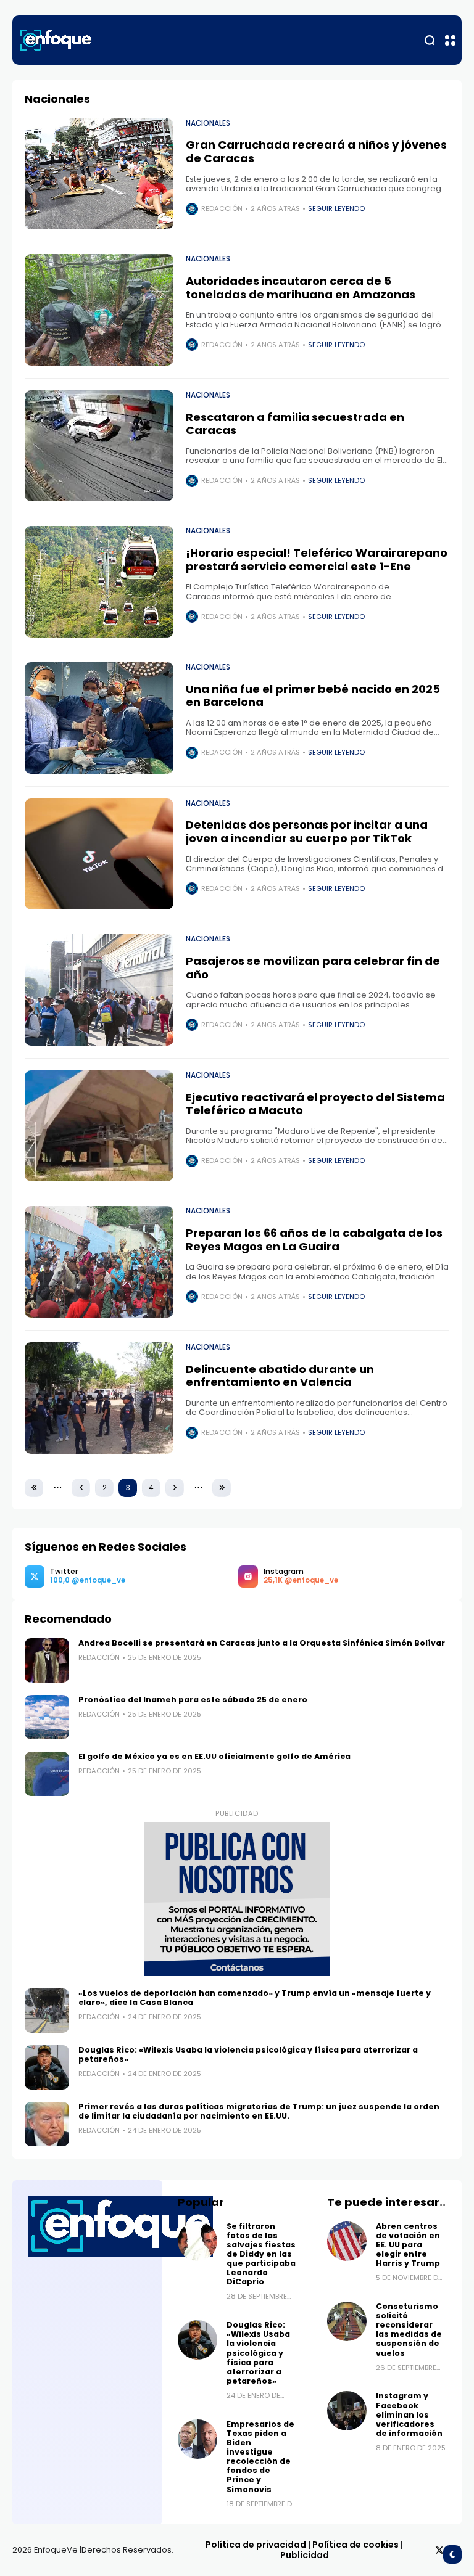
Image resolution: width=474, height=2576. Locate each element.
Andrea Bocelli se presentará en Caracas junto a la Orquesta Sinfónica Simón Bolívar (262, 1643)
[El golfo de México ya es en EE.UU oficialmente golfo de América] (47, 1774)
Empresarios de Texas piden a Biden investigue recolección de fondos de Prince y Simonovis (260, 2457)
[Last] (222, 1488)
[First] (34, 1488)
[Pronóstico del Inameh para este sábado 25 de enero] (47, 1717)
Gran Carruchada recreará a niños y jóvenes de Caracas (316, 151)
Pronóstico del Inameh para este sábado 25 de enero (194, 1700)
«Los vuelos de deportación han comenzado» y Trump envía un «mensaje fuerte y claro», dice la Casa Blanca (255, 1998)
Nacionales (208, 123)
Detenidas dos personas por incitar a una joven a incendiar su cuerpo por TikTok (307, 831)
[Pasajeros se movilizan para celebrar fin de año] (99, 990)
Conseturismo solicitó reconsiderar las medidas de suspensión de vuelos (409, 2330)
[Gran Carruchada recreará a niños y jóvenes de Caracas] (99, 174)
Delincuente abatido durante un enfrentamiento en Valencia (280, 1376)
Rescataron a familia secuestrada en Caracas (295, 424)
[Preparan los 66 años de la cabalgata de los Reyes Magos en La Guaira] (99, 1262)
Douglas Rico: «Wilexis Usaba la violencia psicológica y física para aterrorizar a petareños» (248, 2054)
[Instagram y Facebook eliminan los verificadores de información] (347, 2411)
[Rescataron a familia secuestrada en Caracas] (99, 446)
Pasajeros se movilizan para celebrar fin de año (313, 968)
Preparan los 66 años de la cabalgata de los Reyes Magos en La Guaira (314, 1240)
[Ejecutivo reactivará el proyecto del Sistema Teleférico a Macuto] (99, 1126)
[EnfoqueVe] (56, 40)
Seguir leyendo (336, 208)
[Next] (175, 1488)
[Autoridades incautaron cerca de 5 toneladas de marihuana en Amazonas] (99, 310)
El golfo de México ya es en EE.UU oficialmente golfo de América (214, 1756)
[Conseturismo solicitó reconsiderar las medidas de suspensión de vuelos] (347, 2321)
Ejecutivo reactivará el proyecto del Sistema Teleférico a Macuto (315, 1104)
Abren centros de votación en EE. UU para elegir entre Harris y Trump (408, 2245)
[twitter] (439, 2550)
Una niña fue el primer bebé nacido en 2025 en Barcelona (313, 696)
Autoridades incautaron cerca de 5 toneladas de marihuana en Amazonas (301, 288)
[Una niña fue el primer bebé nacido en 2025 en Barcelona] (99, 718)
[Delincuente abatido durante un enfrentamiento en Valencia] (99, 1398)
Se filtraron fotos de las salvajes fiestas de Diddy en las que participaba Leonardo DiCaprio (261, 2254)
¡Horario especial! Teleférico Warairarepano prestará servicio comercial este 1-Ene (317, 560)
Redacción (222, 208)
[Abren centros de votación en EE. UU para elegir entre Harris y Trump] (347, 2241)
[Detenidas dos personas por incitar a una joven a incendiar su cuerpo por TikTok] (99, 854)
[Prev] (81, 1488)
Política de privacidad (256, 2545)
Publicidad (305, 2555)
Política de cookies (355, 2545)
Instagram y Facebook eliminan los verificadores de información (409, 2414)
